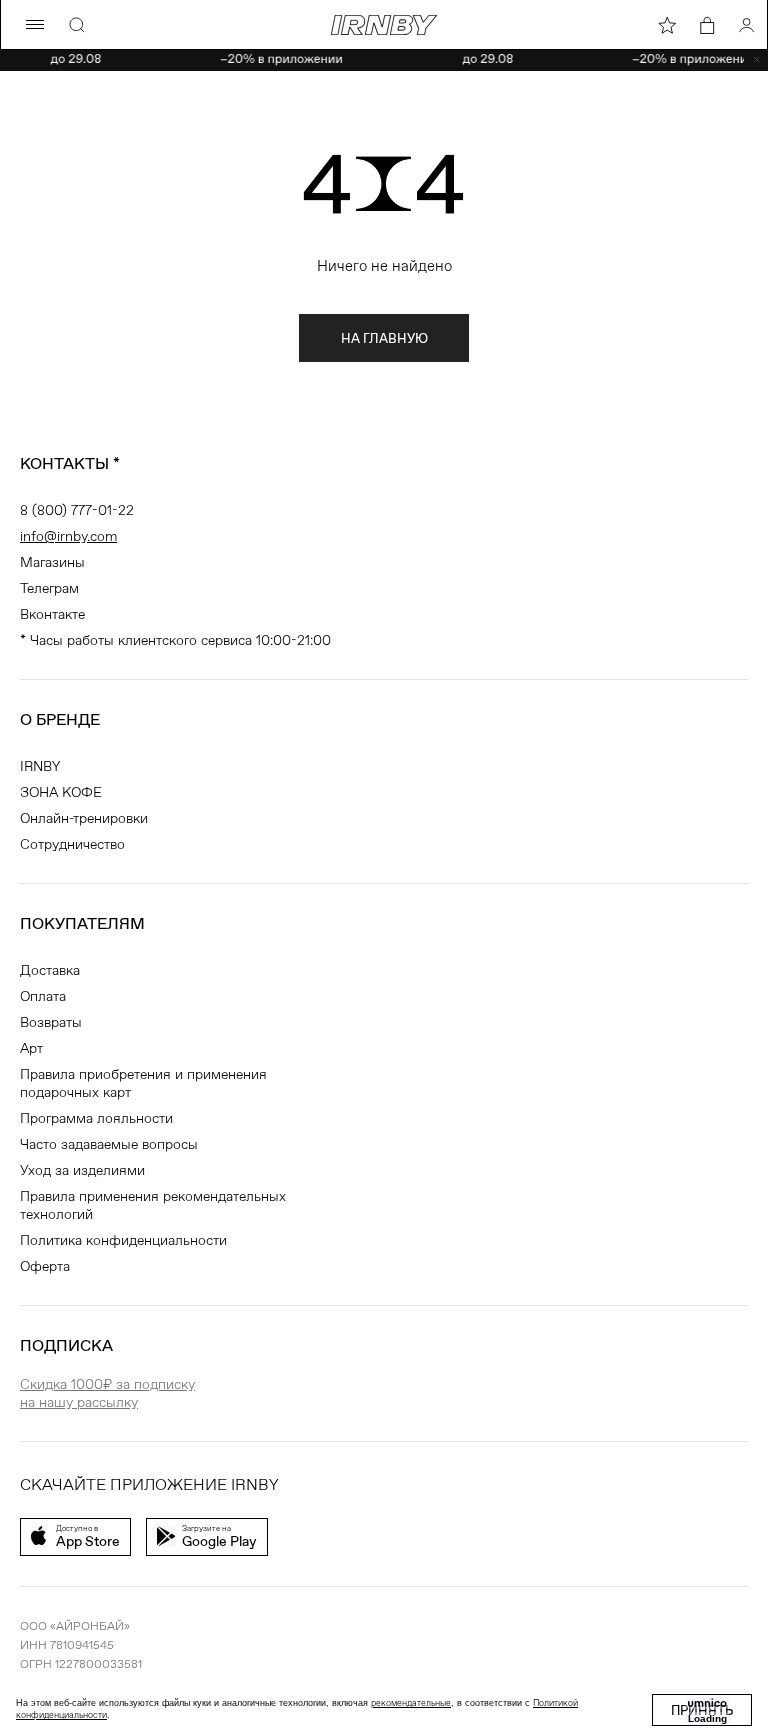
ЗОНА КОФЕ (61, 792)
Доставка (50, 970)
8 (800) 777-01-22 (77, 510)
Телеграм (49, 588)
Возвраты (51, 1022)
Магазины (52, 562)
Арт (31, 1048)
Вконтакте (52, 614)
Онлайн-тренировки (84, 818)
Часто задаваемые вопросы (109, 1144)
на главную (384, 338)
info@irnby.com (68, 536)
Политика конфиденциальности (123, 1240)
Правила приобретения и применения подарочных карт (143, 1083)
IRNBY (40, 766)
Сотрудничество (72, 844)
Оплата (43, 996)
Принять (702, 1710)
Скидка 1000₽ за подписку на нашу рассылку (107, 1393)
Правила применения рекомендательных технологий (153, 1205)
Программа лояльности (96, 1118)
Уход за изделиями (82, 1170)
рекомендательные (411, 1703)
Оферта (45, 1266)
